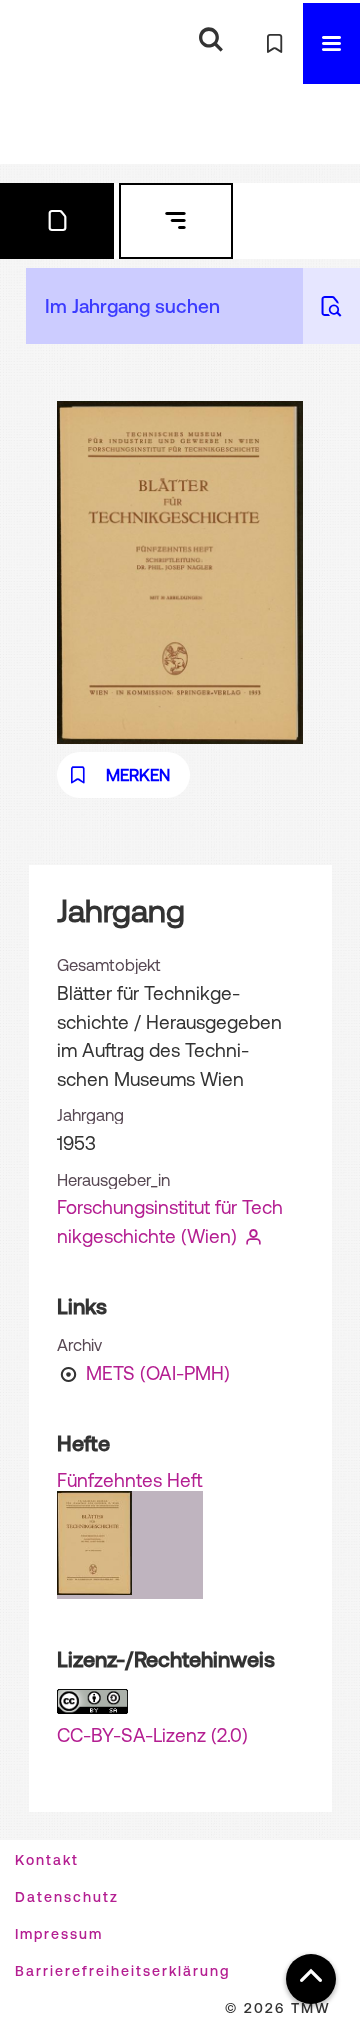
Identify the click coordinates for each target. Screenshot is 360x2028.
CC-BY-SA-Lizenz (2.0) (152, 1735)
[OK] (210, 40)
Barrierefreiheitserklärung (122, 1971)
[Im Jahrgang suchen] (331, 306)
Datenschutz (67, 1897)
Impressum (59, 1934)
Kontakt (47, 1860)
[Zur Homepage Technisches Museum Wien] (45, 43)
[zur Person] (254, 1236)
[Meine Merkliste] (274, 43)
